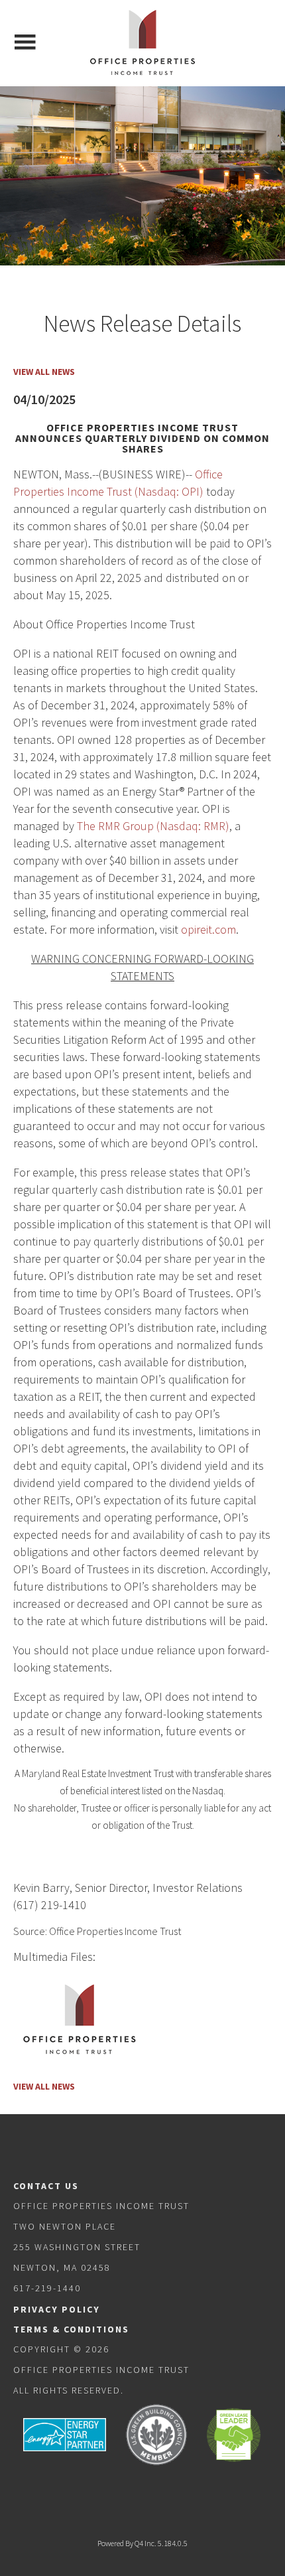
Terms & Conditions (71, 2329)
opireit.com (208, 929)
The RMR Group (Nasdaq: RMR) (153, 826)
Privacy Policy (57, 2309)
